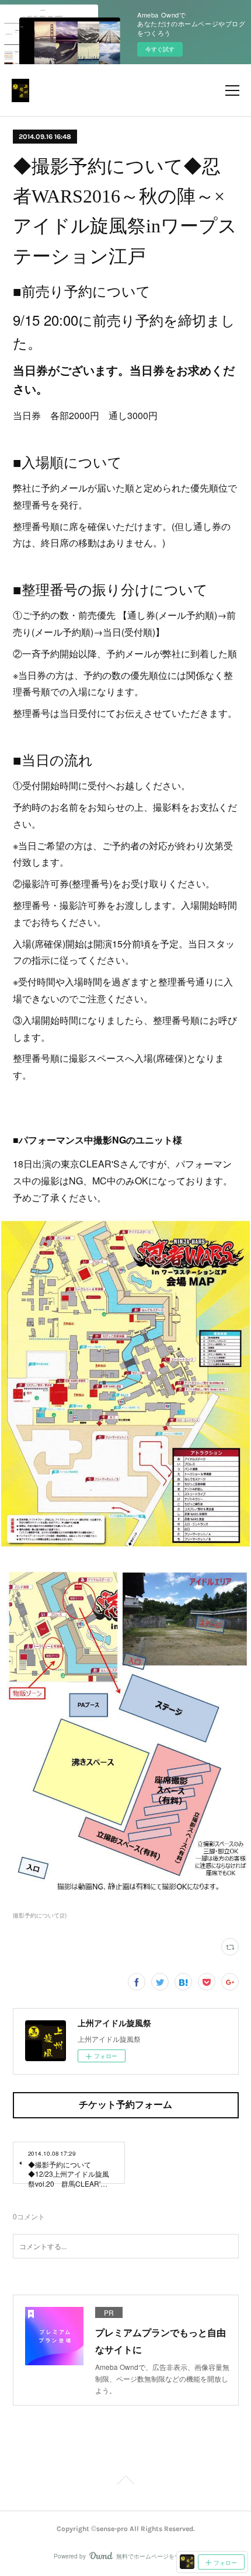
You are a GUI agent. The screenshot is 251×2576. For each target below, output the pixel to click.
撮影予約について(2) (40, 1915)
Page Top (125, 2482)
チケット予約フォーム (125, 2105)
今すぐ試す (160, 49)
